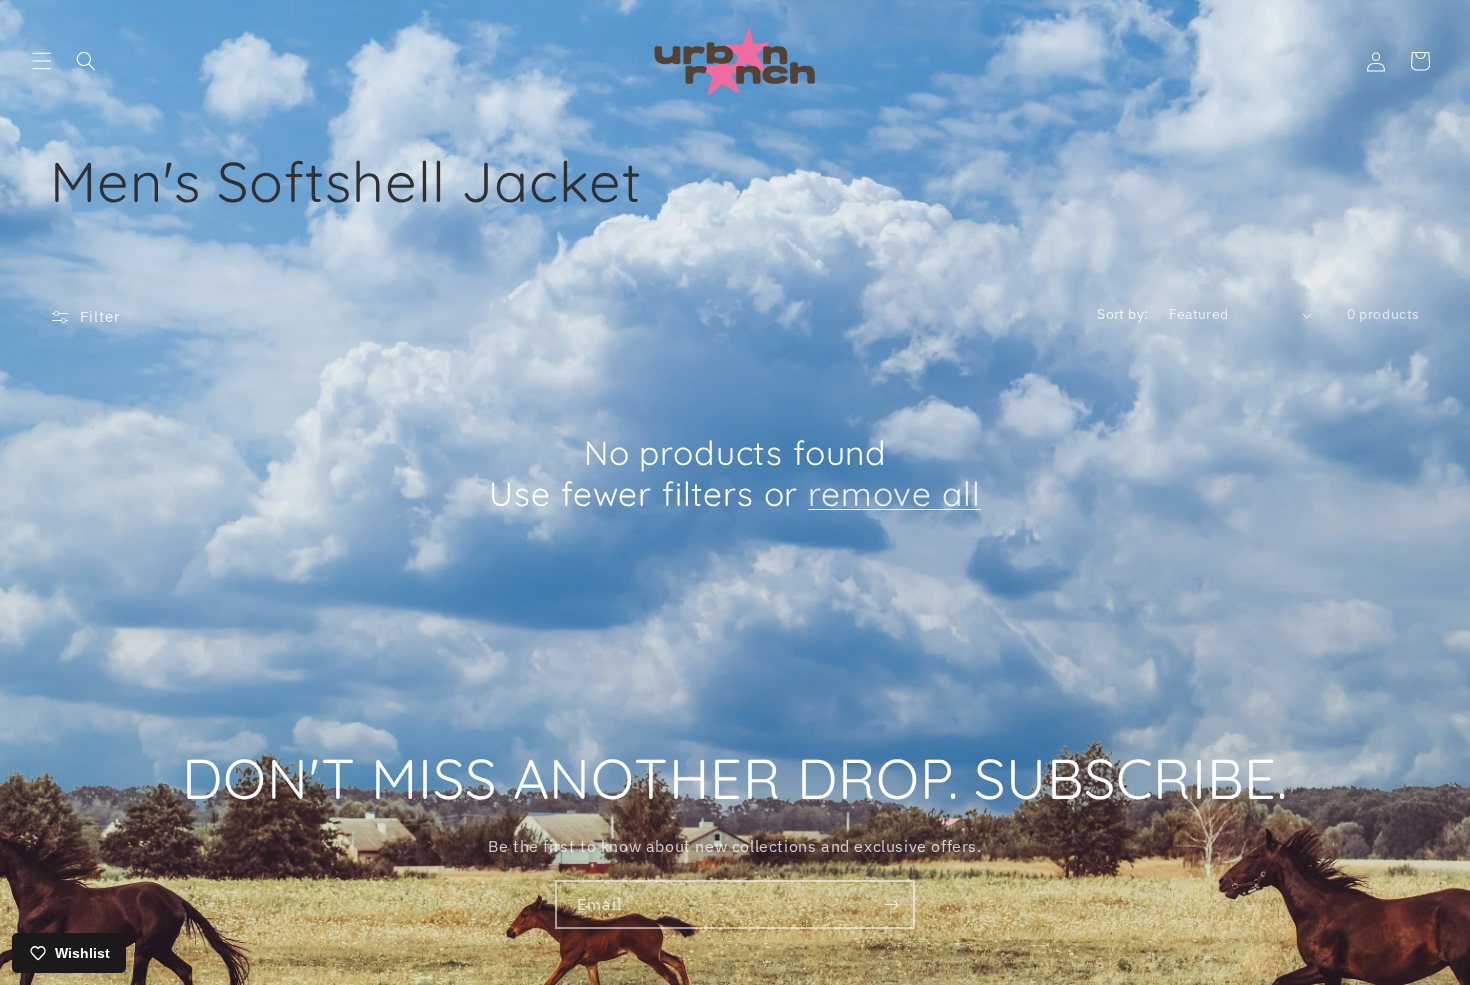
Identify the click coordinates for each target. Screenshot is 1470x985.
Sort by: (1122, 314)
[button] (42, 61)
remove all (894, 493)
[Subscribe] (891, 904)
